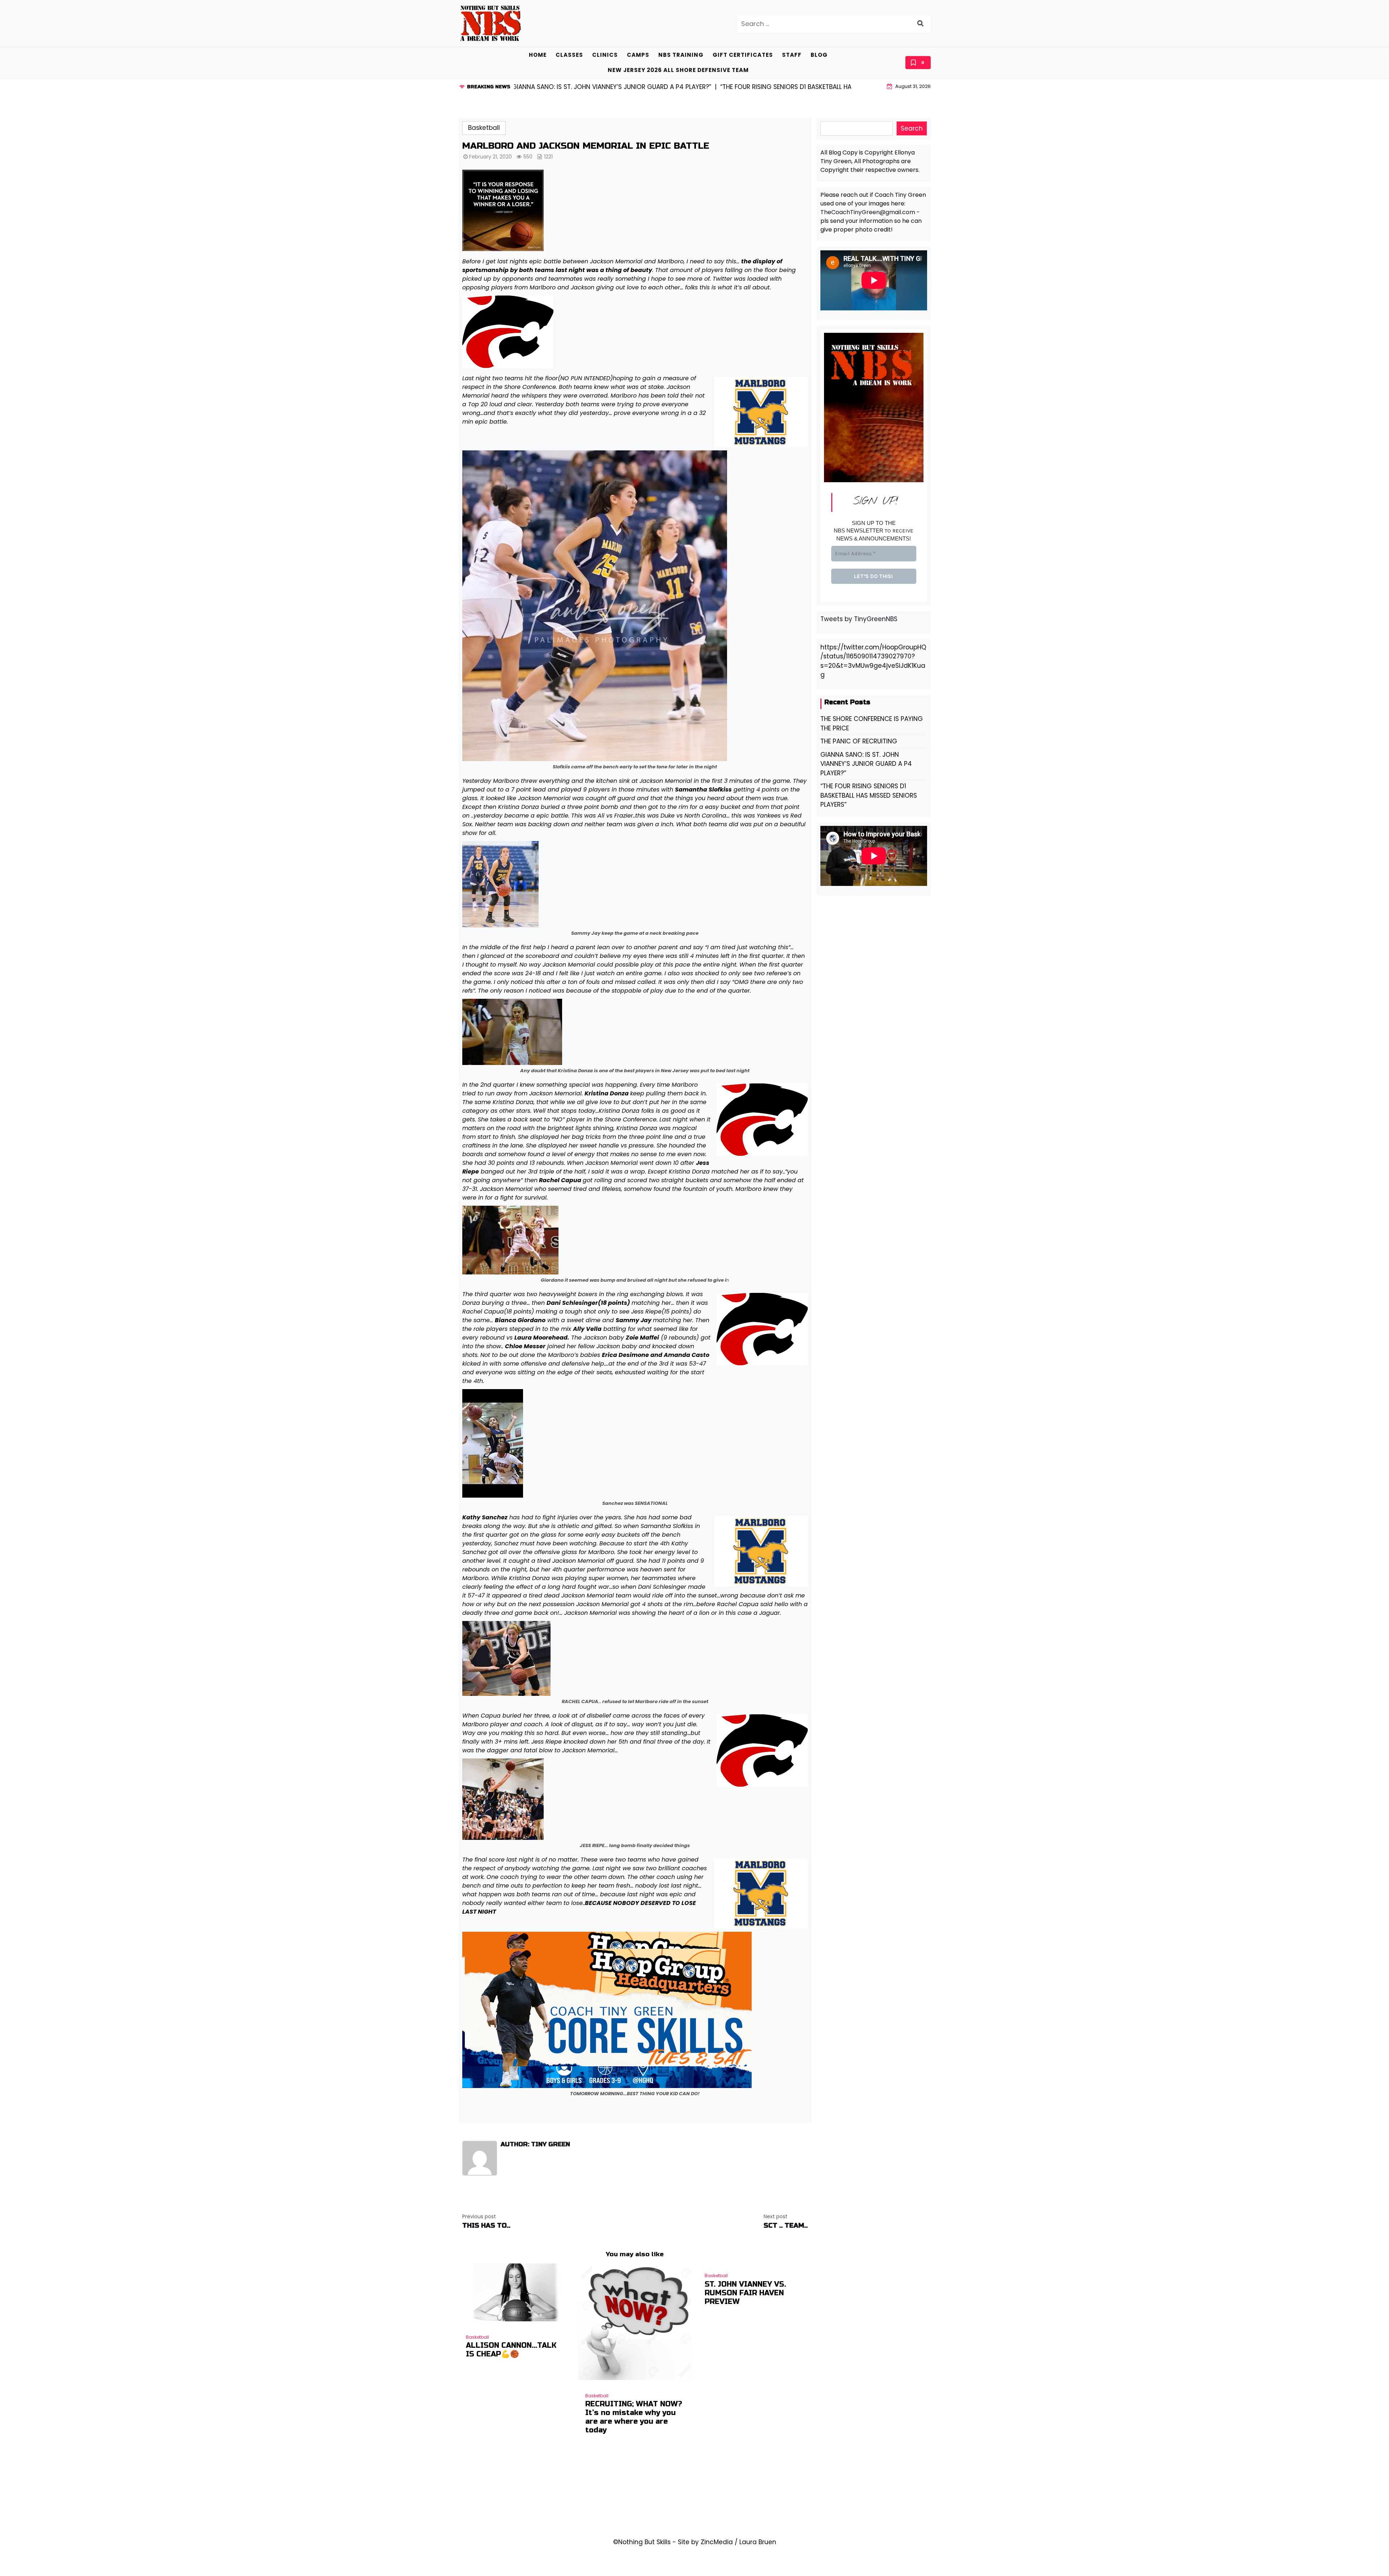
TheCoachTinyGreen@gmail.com (868, 212)
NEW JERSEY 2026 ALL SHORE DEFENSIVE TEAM (678, 70)
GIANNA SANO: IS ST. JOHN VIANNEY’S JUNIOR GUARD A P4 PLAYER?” (866, 764)
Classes (569, 55)
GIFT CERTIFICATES (743, 55)
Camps (638, 55)
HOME (538, 55)
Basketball (484, 128)
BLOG (819, 55)
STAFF (792, 55)
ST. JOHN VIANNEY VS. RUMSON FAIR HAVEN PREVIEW (745, 2293)
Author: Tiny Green (535, 2144)
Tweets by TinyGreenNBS (859, 619)
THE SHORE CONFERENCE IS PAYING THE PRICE (872, 723)
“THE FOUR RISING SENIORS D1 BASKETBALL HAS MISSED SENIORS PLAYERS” (869, 795)
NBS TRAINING (681, 55)
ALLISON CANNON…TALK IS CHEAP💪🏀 (511, 2350)
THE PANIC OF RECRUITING (859, 741)
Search (912, 128)
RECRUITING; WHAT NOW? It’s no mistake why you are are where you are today (634, 2417)
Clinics (605, 55)
